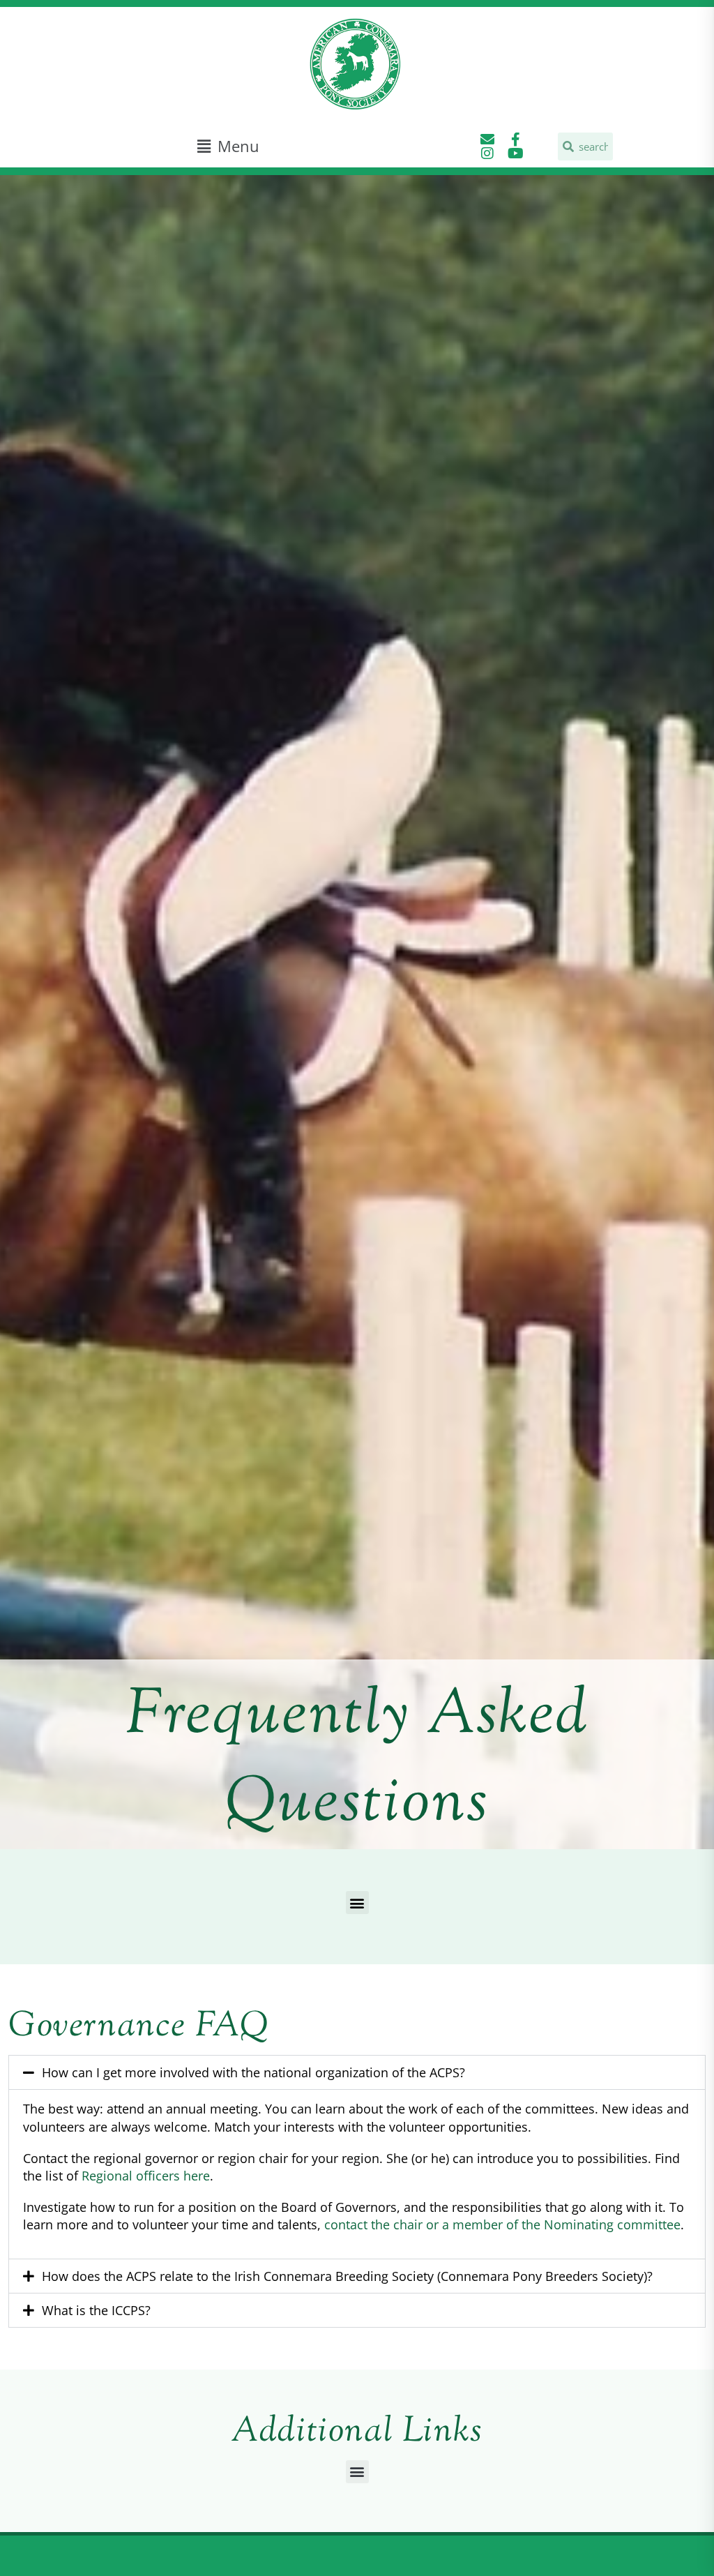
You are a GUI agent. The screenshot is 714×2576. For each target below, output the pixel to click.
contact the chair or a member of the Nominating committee (502, 2224)
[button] (228, 146)
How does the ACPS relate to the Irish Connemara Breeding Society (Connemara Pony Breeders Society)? (347, 2276)
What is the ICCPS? (96, 2310)
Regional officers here (146, 2176)
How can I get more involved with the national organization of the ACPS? (253, 2072)
